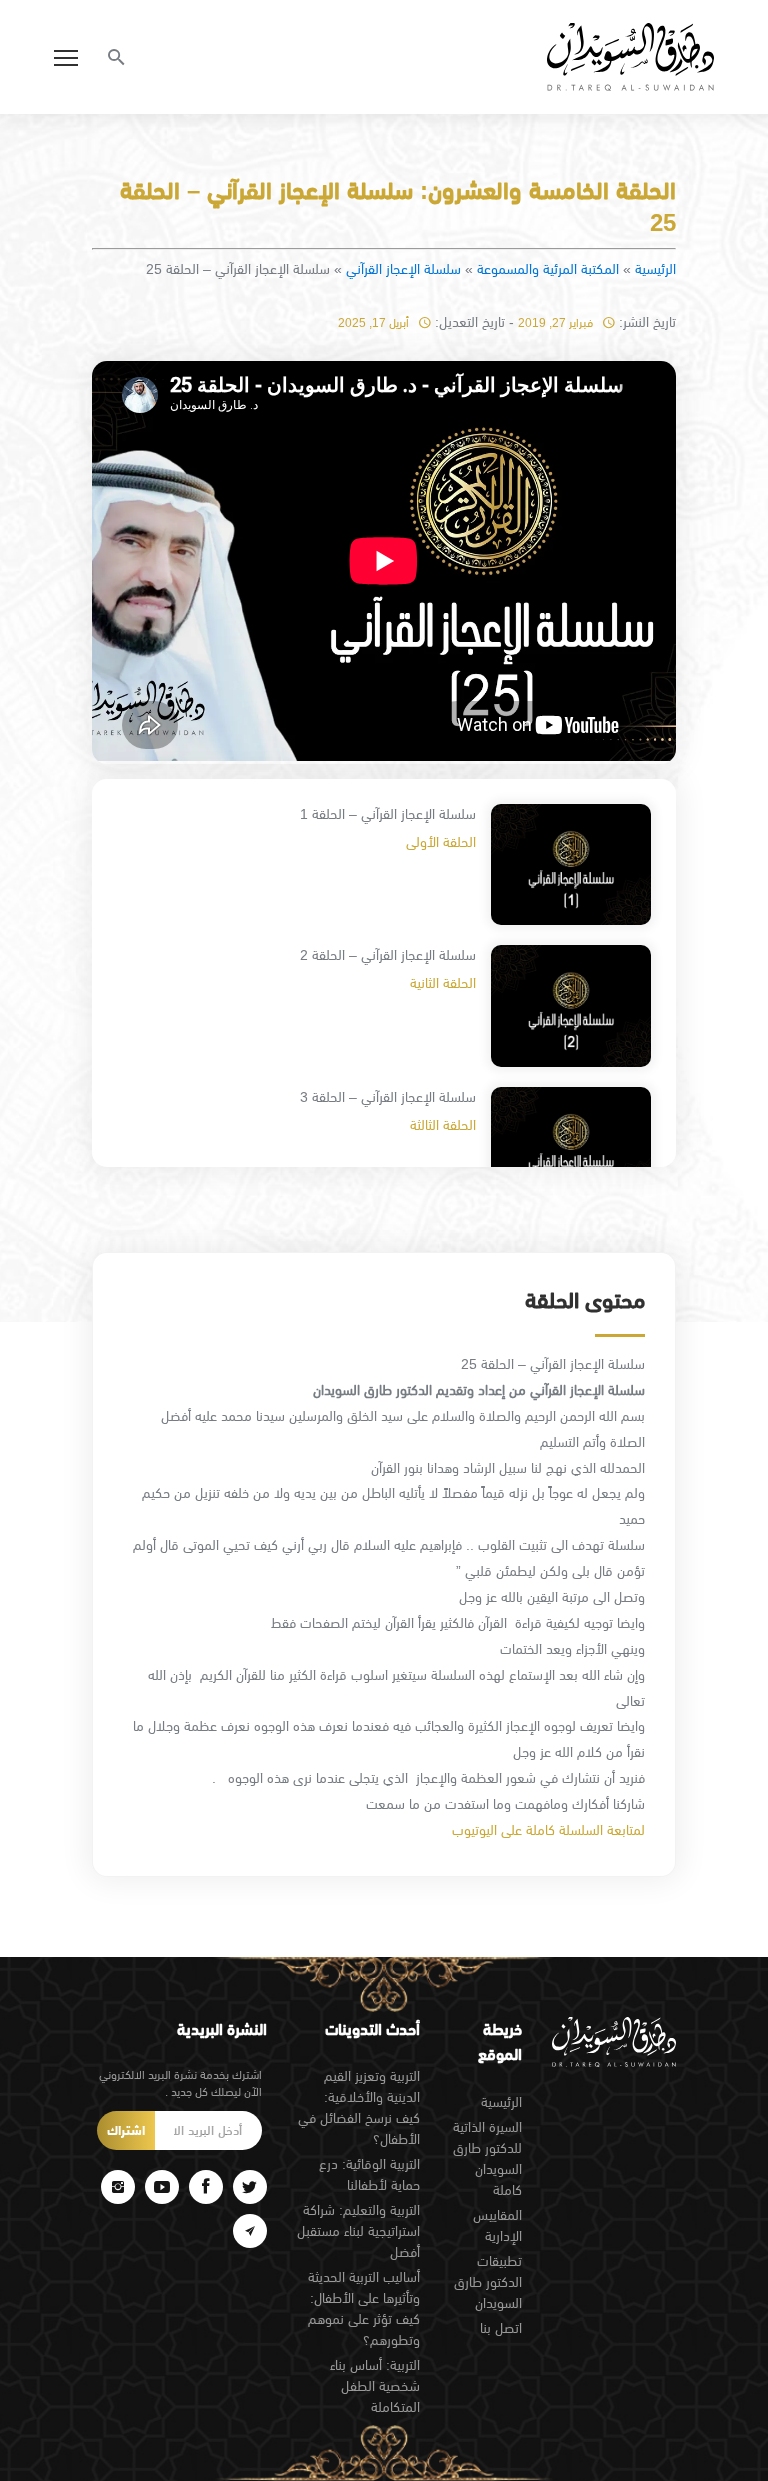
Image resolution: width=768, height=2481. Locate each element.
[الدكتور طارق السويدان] (630, 57)
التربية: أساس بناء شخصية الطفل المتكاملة (375, 2386)
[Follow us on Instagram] (118, 2187)
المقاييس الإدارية (497, 2225)
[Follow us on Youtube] (162, 2187)
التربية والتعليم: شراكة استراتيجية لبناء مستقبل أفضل (358, 2231)
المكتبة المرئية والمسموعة (548, 269)
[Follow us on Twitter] (250, 2187)
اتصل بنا (501, 2328)
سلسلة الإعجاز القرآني (403, 269)
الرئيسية (655, 269)
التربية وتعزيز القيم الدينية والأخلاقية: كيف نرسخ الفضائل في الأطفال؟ (359, 2107)
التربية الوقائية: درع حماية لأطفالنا (369, 2174)
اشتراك (126, 2130)
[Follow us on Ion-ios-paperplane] (250, 2231)
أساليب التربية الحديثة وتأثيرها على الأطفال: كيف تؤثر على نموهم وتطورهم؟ (364, 2308)
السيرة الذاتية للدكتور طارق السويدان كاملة (487, 2158)
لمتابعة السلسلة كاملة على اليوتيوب (548, 1830)
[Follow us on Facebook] (206, 2187)
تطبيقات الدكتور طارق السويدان (488, 2282)
